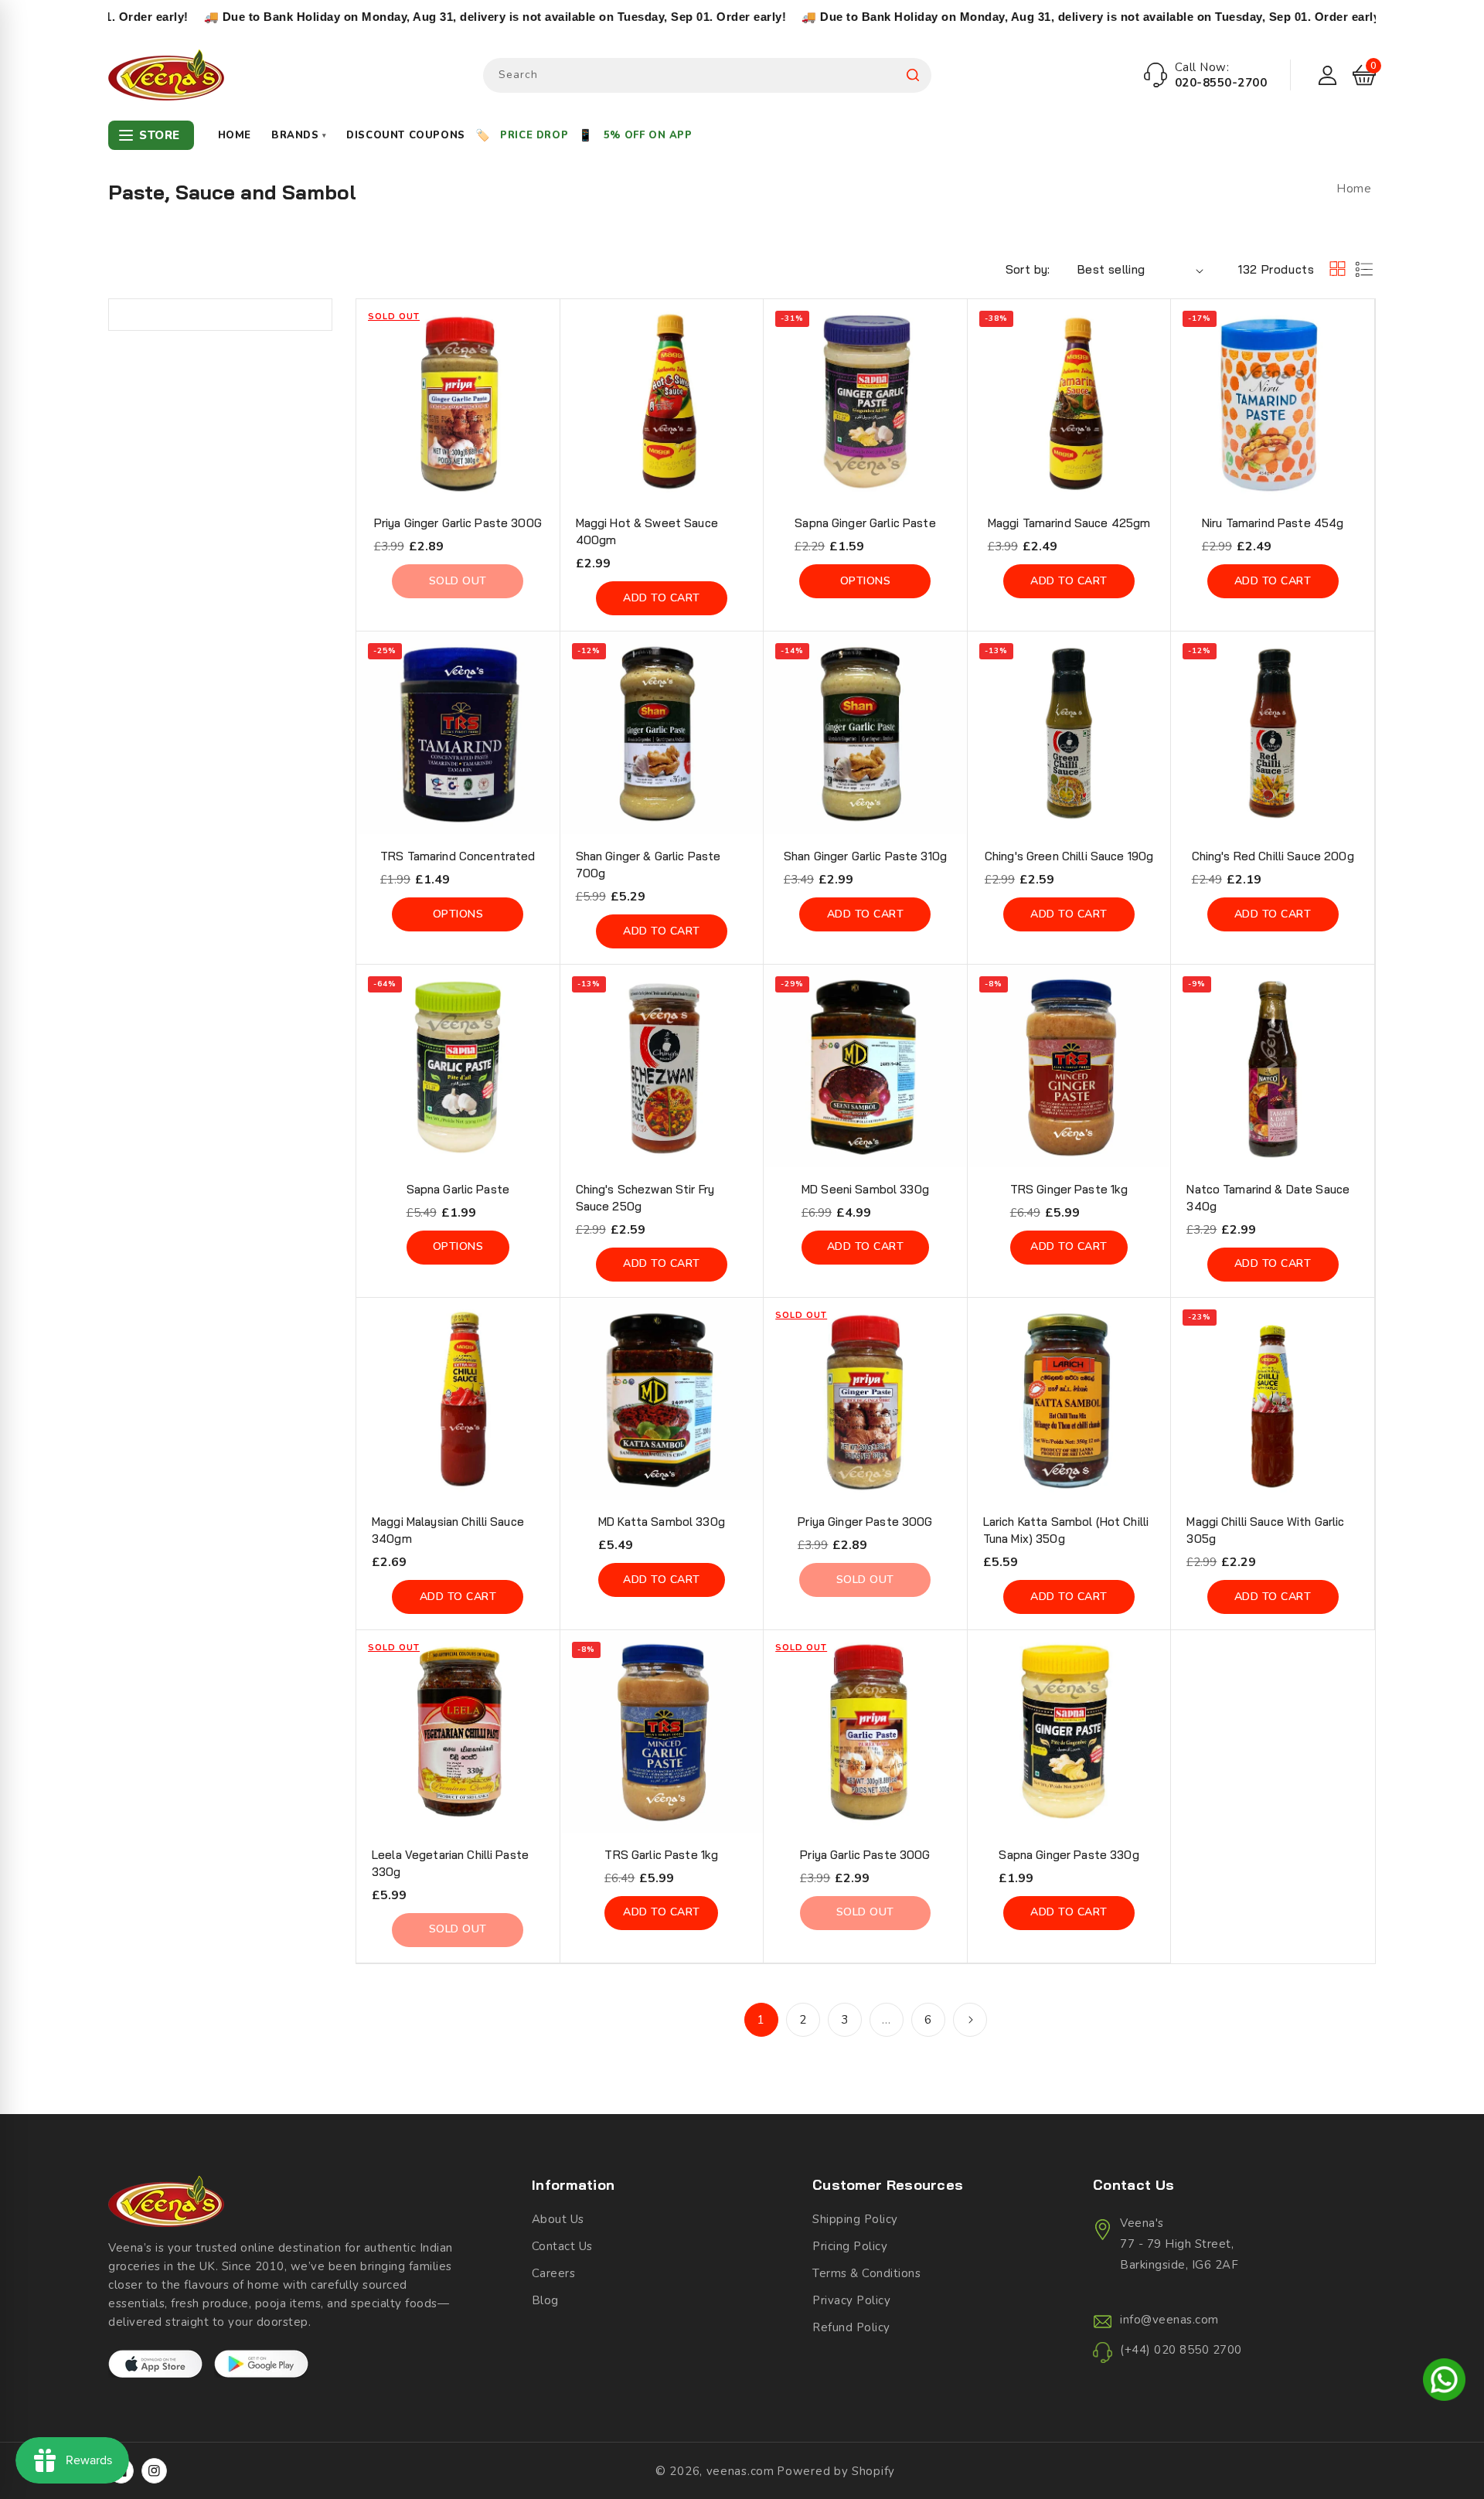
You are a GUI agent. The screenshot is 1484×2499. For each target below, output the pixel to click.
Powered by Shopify (836, 2471)
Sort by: (1028, 269)
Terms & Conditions (866, 2273)
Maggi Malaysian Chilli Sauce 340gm (448, 1530)
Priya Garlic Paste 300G (865, 1855)
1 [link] (761, 2020)
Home (235, 135)
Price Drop (534, 135)
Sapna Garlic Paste (458, 1189)
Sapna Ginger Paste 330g (1069, 1855)
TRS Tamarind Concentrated (458, 856)
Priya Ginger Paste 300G (865, 1522)
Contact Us (562, 2246)
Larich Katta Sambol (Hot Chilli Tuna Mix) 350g (1066, 1530)
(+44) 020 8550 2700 (1181, 2350)
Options (866, 581)
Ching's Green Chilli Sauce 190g (1069, 856)
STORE (160, 135)
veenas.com (740, 2471)
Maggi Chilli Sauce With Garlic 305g (1265, 1530)
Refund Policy (851, 2327)
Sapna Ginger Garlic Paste (865, 523)
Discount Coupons (406, 135)
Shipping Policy (855, 2219)
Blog (545, 2300)
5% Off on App (648, 135)
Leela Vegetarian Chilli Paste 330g (450, 1863)
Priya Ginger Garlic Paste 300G (458, 523)
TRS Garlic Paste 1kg (661, 1855)
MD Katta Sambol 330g (662, 1522)
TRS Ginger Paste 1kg (1069, 1189)
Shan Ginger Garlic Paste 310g (865, 856)
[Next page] (970, 2020)
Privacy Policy (851, 2300)
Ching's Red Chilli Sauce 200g (1273, 856)
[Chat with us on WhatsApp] (1444, 2382)
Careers (554, 2273)
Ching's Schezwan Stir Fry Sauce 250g (645, 1198)
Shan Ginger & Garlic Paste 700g (648, 865)
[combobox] (707, 75)
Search (913, 75)
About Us (558, 2219)
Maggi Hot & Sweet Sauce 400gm (647, 531)
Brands (299, 135)
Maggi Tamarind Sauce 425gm (1069, 523)
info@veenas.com (1169, 2320)
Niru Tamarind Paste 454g (1273, 523)
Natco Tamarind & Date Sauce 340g (1268, 1198)
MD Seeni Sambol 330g (865, 1189)
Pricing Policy (850, 2246)
